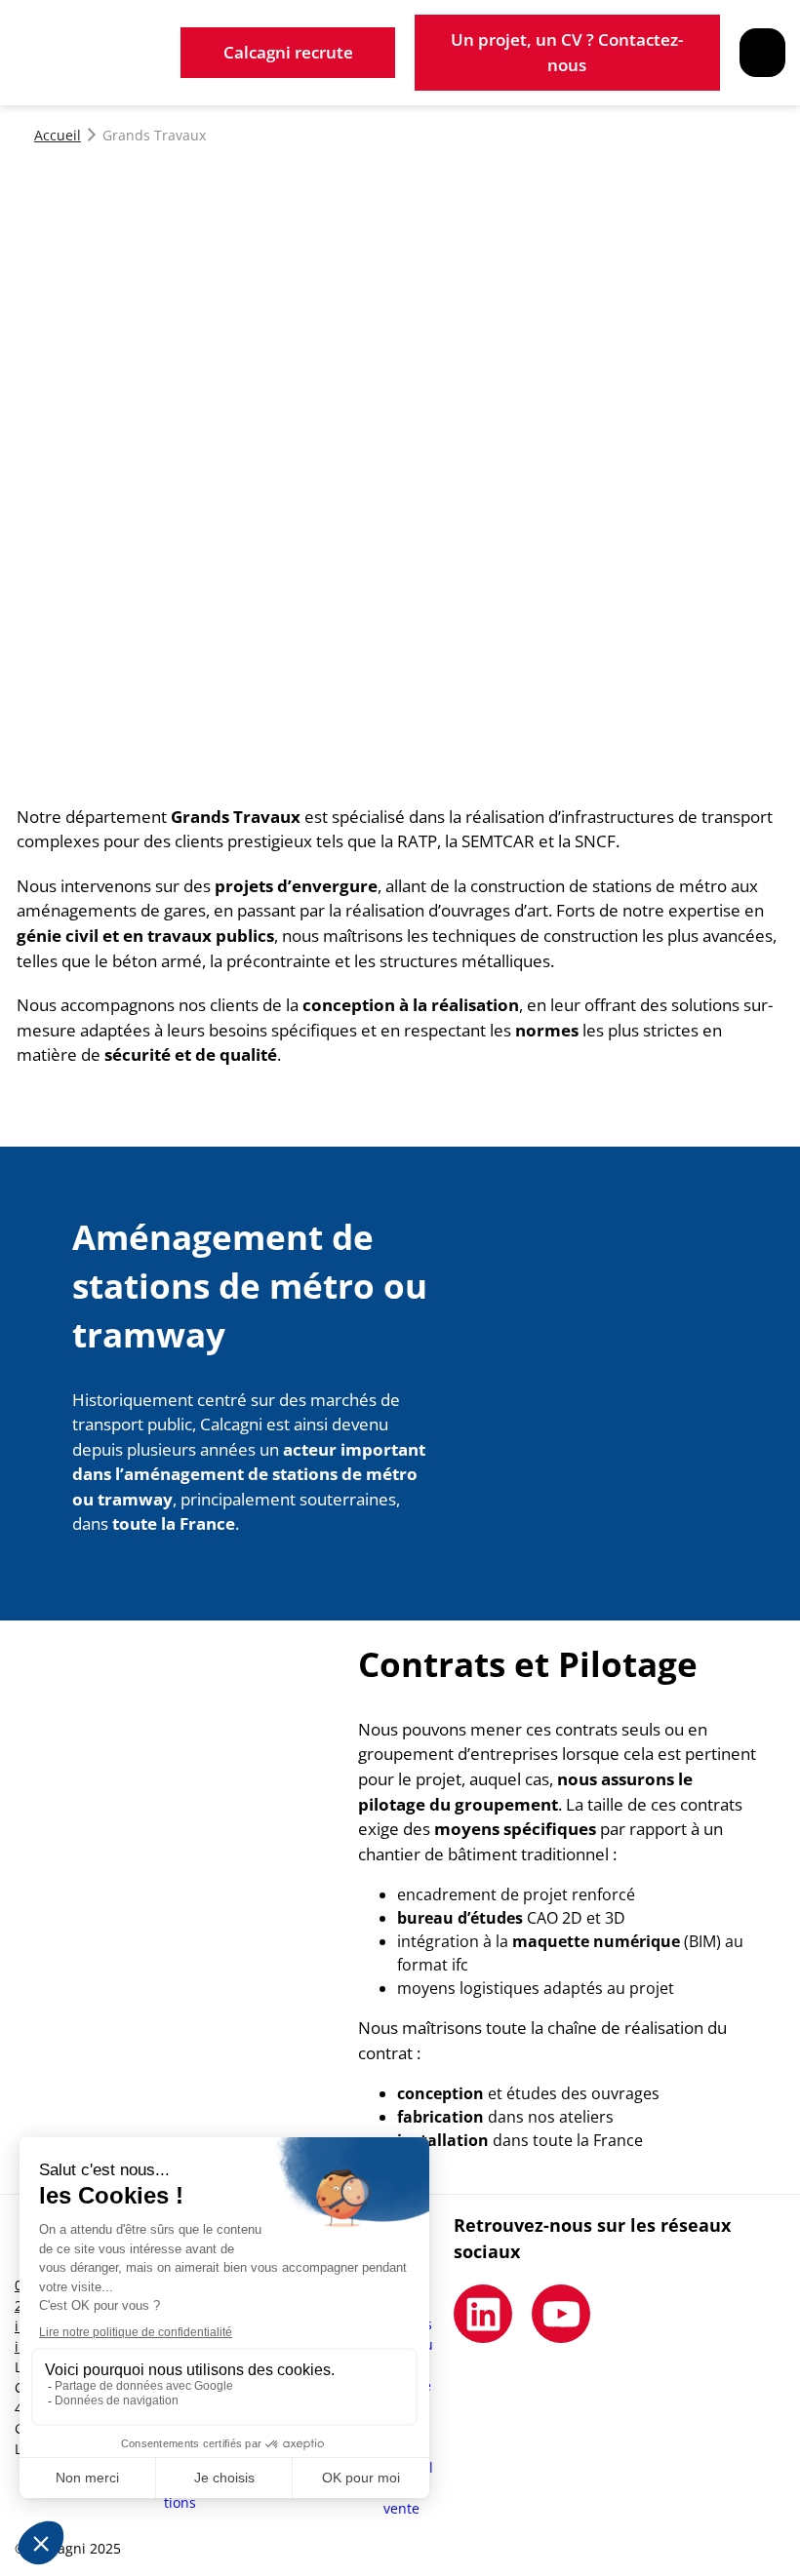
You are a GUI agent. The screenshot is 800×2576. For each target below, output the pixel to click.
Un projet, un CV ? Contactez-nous (567, 52)
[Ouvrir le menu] (762, 53)
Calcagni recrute (288, 52)
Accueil (58, 135)
